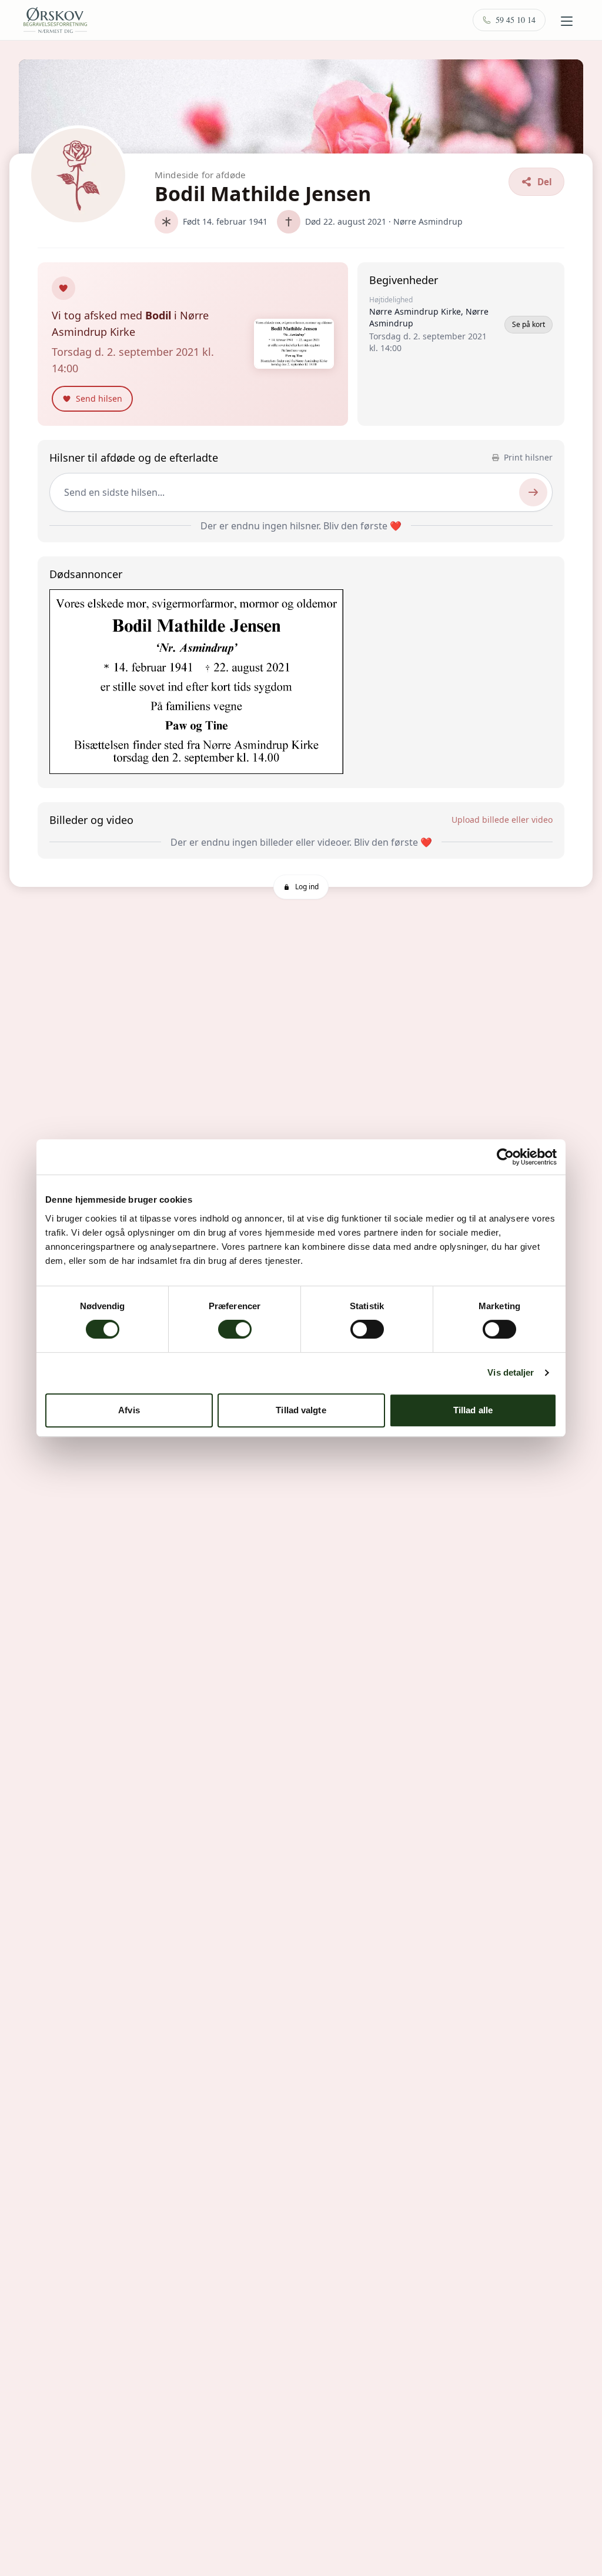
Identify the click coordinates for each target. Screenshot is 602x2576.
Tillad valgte (301, 1410)
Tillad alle (473, 1410)
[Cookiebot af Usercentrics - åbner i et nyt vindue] (505, 1157)
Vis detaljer (511, 1372)
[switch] (235, 1329)
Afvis (129, 1410)
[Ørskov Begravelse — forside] (55, 20)
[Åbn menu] (567, 21)
